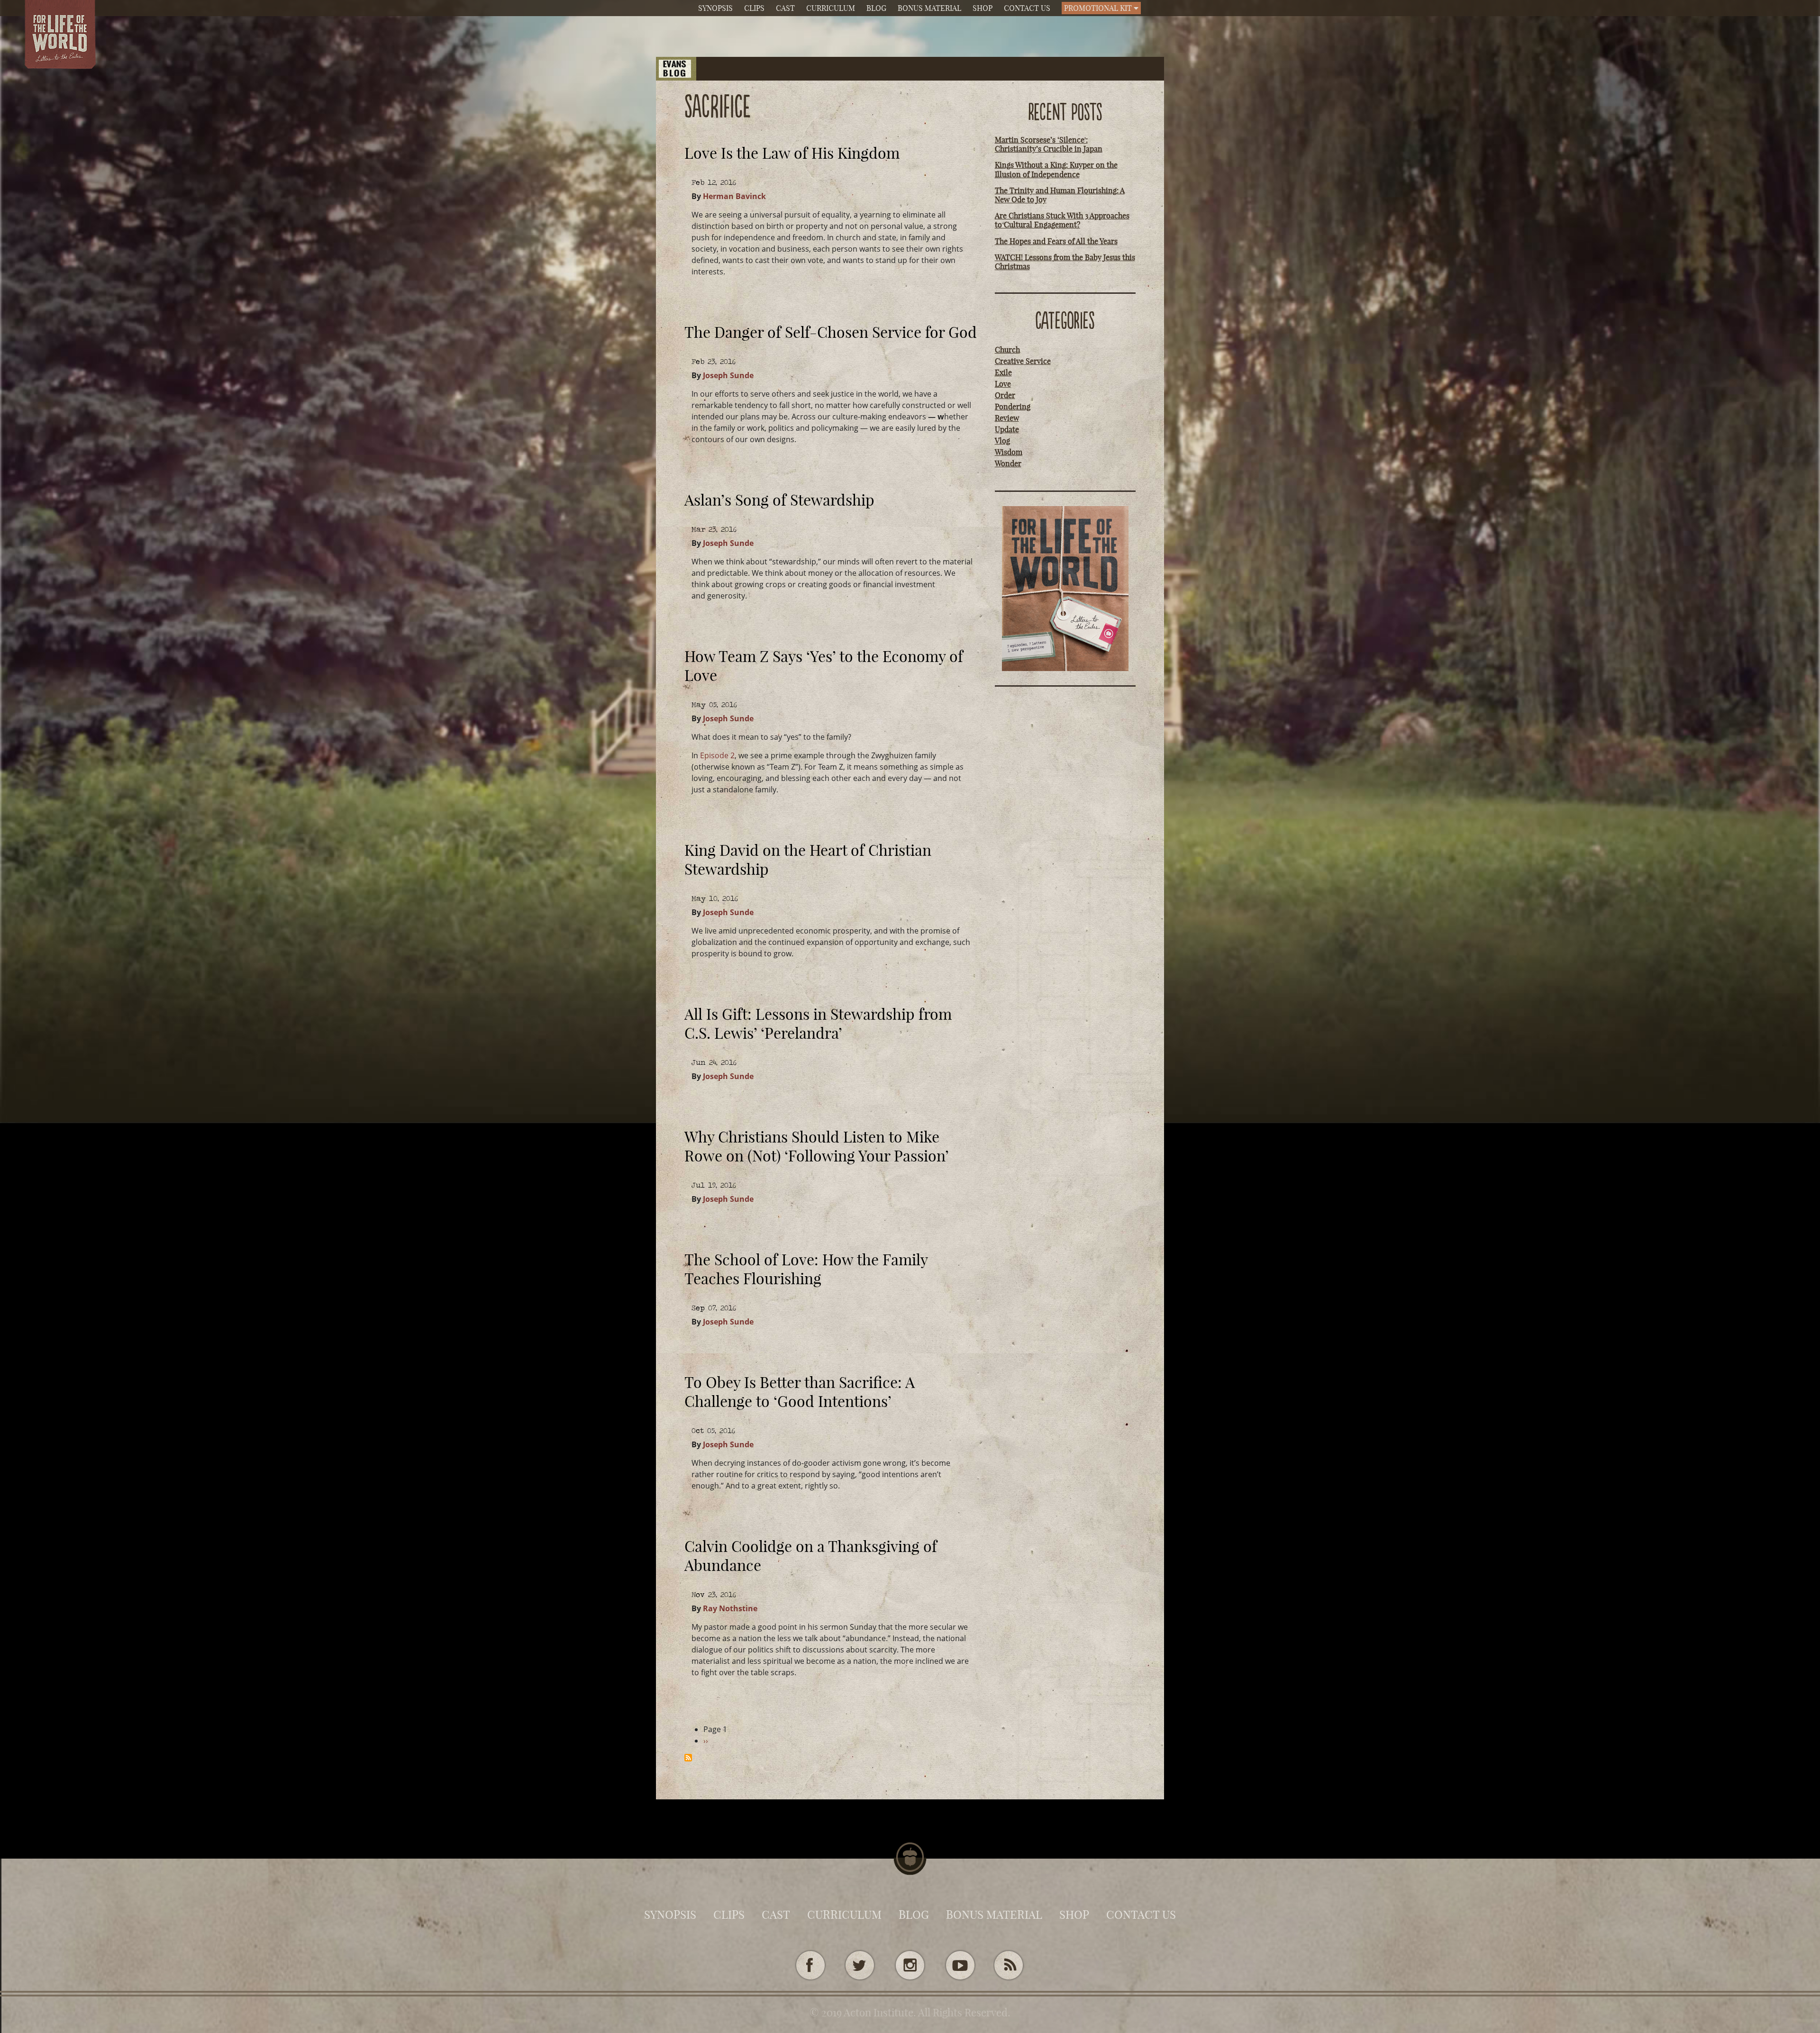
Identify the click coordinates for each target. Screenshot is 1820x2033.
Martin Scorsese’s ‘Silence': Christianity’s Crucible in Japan (1049, 144)
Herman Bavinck (734, 196)
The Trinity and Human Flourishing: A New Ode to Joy (1060, 195)
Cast (785, 8)
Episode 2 (717, 755)
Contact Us (1027, 8)
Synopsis (715, 8)
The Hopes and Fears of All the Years (1056, 241)
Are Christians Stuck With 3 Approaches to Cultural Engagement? (1062, 220)
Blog (876, 8)
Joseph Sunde (728, 375)
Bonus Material (929, 8)
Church (1007, 350)
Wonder (1008, 463)
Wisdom (1009, 452)
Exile (1003, 372)
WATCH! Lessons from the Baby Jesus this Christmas (1065, 262)
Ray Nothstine (730, 1608)
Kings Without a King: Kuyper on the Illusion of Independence (1056, 169)
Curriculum (831, 8)
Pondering (1013, 407)
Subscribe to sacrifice (688, 1758)
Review (1007, 418)
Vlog (1002, 441)
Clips (754, 8)
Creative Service (1023, 361)
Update (1007, 429)
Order (1005, 395)
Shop (983, 8)
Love (1003, 384)
